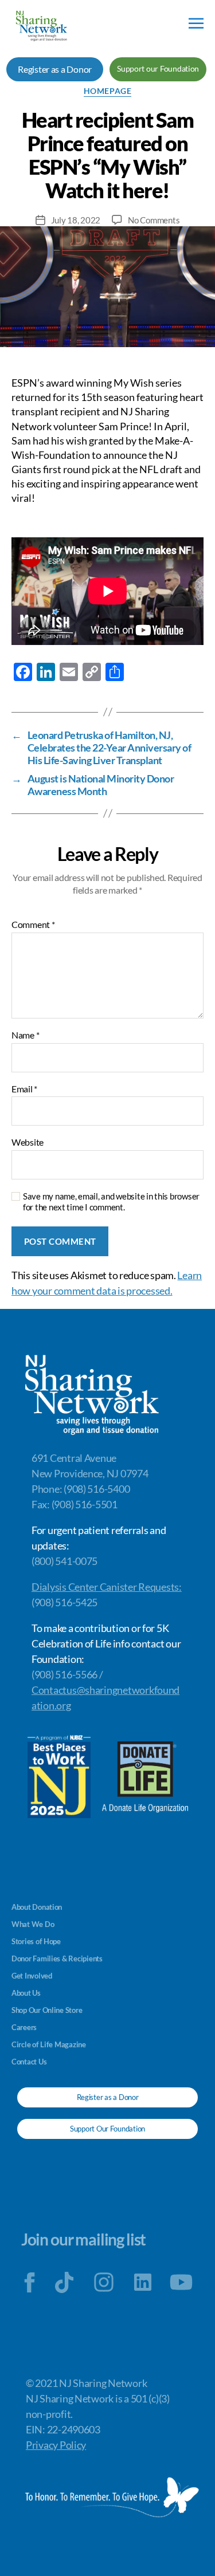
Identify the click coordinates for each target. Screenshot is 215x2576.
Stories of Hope (36, 1941)
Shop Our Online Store (47, 2010)
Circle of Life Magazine (49, 2044)
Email (24, 1089)
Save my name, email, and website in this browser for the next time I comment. (111, 1202)
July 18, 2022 (76, 220)
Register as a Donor (55, 69)
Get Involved (32, 1976)
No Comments (154, 220)
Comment (33, 925)
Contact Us (29, 2062)
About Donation (37, 1907)
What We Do (33, 1924)
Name (25, 1035)
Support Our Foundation (107, 2129)
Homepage (107, 91)
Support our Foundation (158, 68)
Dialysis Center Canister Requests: (107, 1587)
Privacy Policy (56, 2445)
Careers (24, 2027)
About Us (26, 1993)
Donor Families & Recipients (57, 1958)
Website (28, 1142)
